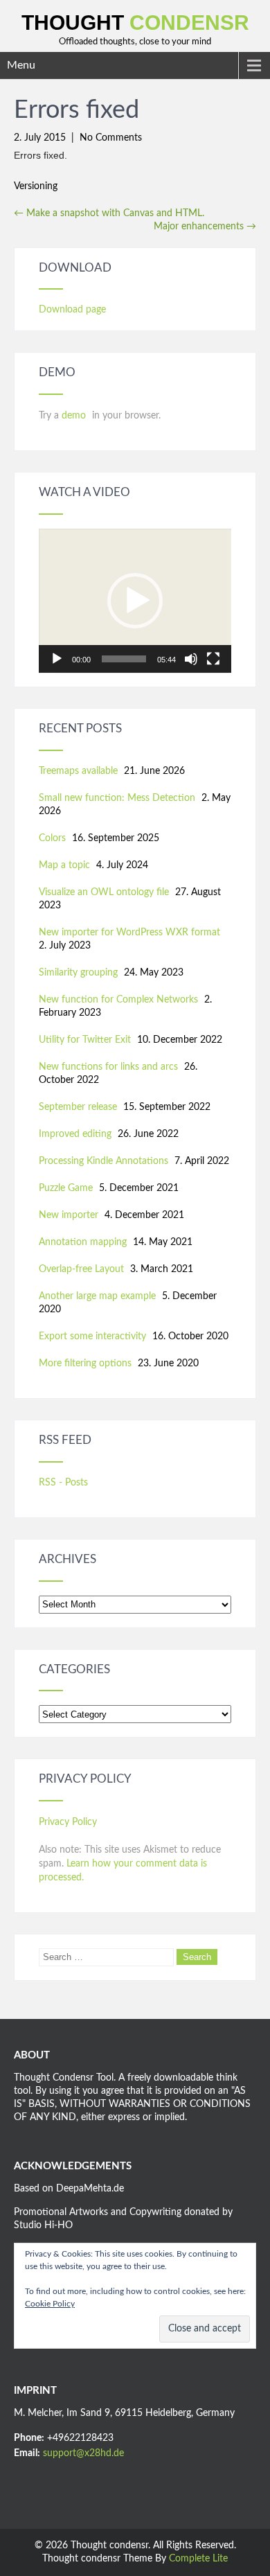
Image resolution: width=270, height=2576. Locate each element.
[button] (135, 601)
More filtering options (85, 1364)
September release (78, 1107)
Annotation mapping (83, 1242)
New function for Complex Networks (118, 1000)
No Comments (111, 138)
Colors (52, 838)
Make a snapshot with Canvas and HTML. (109, 213)
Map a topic (64, 865)
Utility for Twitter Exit (85, 1040)
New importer (69, 1215)
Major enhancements (205, 227)
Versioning (36, 186)
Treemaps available (78, 771)
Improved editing (75, 1134)
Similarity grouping (78, 973)
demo (75, 416)
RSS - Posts (63, 1483)
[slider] (124, 659)
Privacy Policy (68, 1822)
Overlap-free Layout (81, 1269)
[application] (135, 601)
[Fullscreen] (213, 659)
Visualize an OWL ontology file (104, 892)
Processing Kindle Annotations (103, 1161)
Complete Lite (198, 2559)
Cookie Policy (50, 2304)
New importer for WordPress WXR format (129, 933)
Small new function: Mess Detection (117, 798)
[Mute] (191, 659)
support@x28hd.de (83, 2453)
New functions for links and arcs (108, 1067)
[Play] (57, 659)
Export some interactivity (92, 1336)
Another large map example (97, 1296)
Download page (72, 310)
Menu (21, 65)
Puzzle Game (66, 1188)
